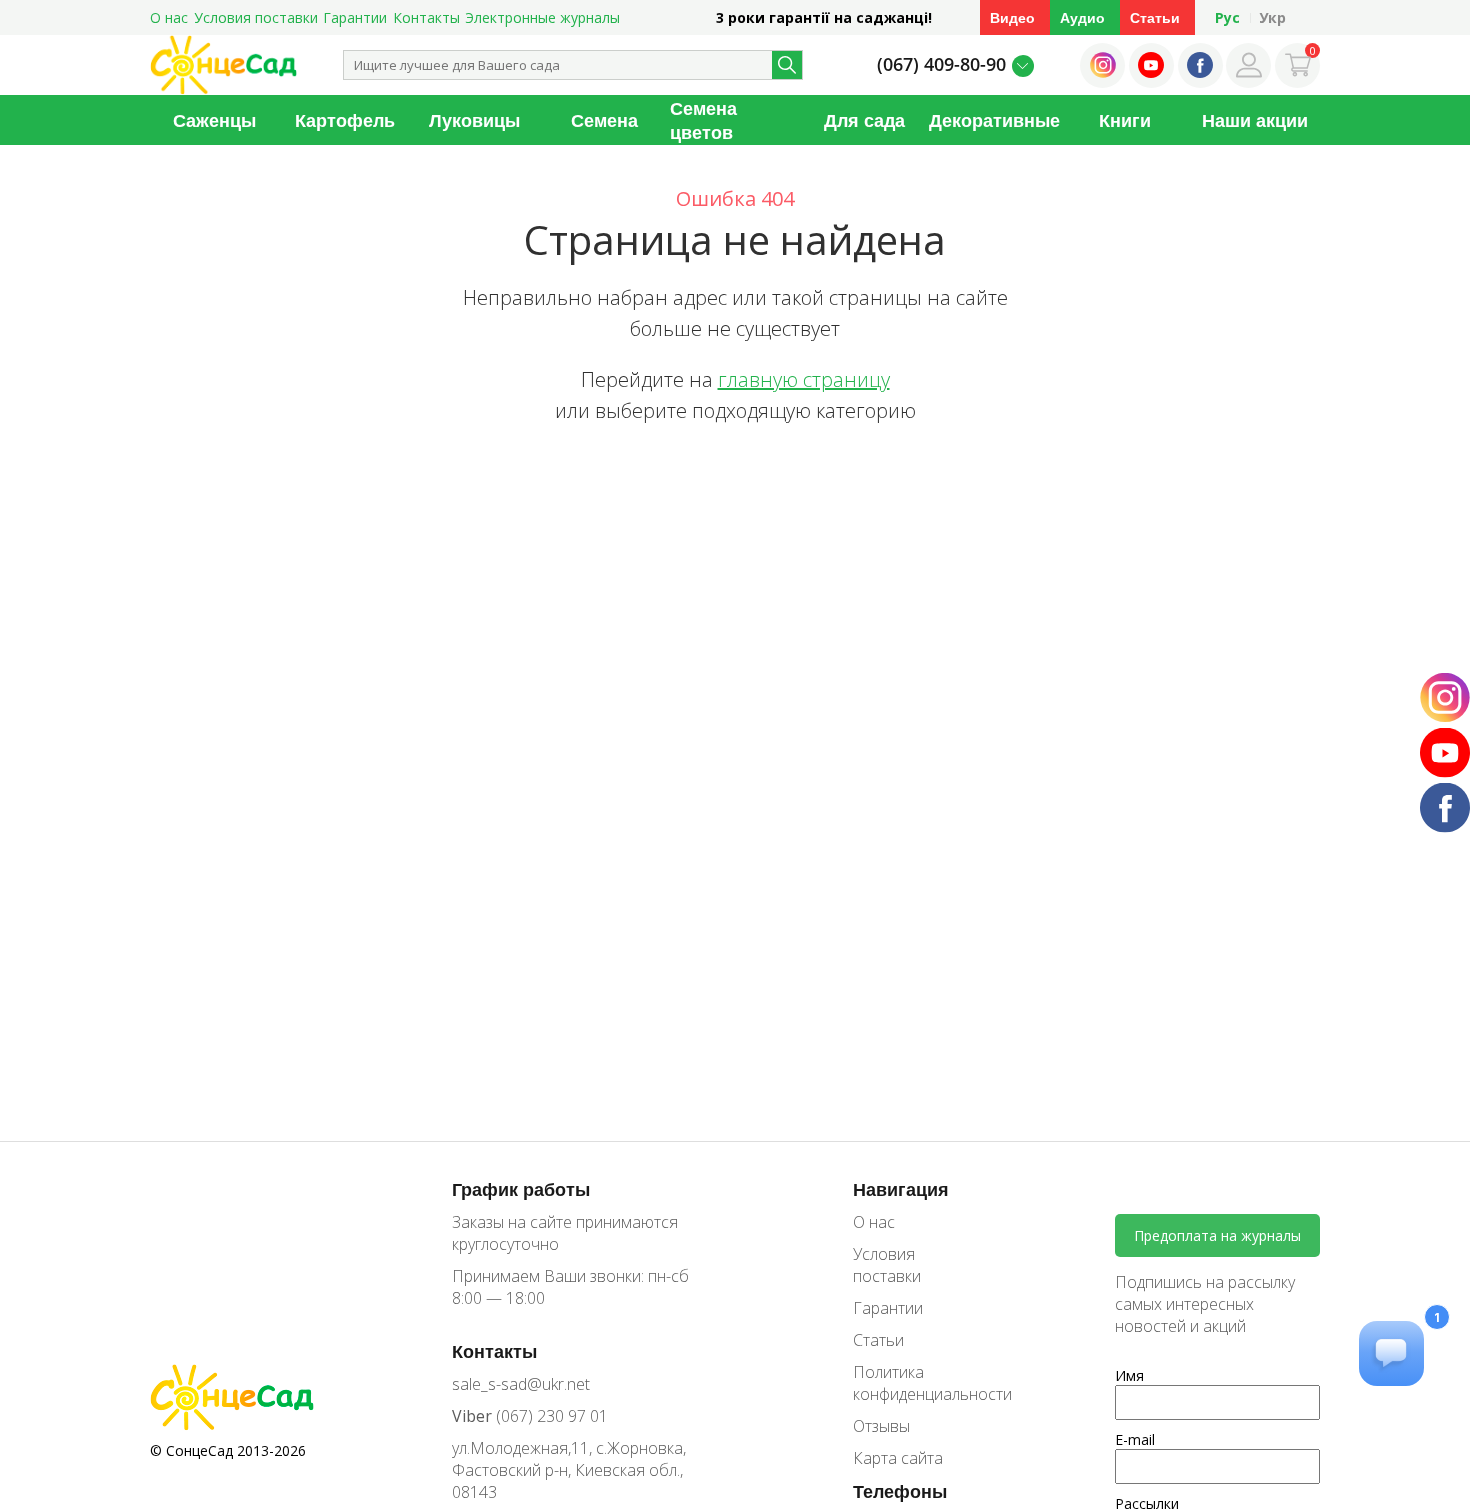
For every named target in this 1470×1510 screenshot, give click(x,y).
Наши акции (1255, 120)
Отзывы (881, 1426)
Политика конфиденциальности (918, 1383)
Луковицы (474, 120)
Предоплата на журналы (1217, 1235)
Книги (1125, 120)
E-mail (1135, 1439)
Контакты (426, 17)
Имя (1129, 1375)
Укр (1272, 17)
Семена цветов (703, 120)
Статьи (1155, 17)
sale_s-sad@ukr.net (521, 1384)
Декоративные (994, 120)
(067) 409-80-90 (941, 64)
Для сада (864, 120)
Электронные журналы (542, 17)
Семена (604, 120)
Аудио (1082, 17)
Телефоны (900, 1491)
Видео (1012, 17)
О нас (169, 17)
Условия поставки (256, 17)
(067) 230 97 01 (530, 1416)
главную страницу (804, 379)
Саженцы (214, 120)
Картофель (345, 120)
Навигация (901, 1189)
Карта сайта (898, 1458)
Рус (1227, 17)
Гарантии (355, 17)
